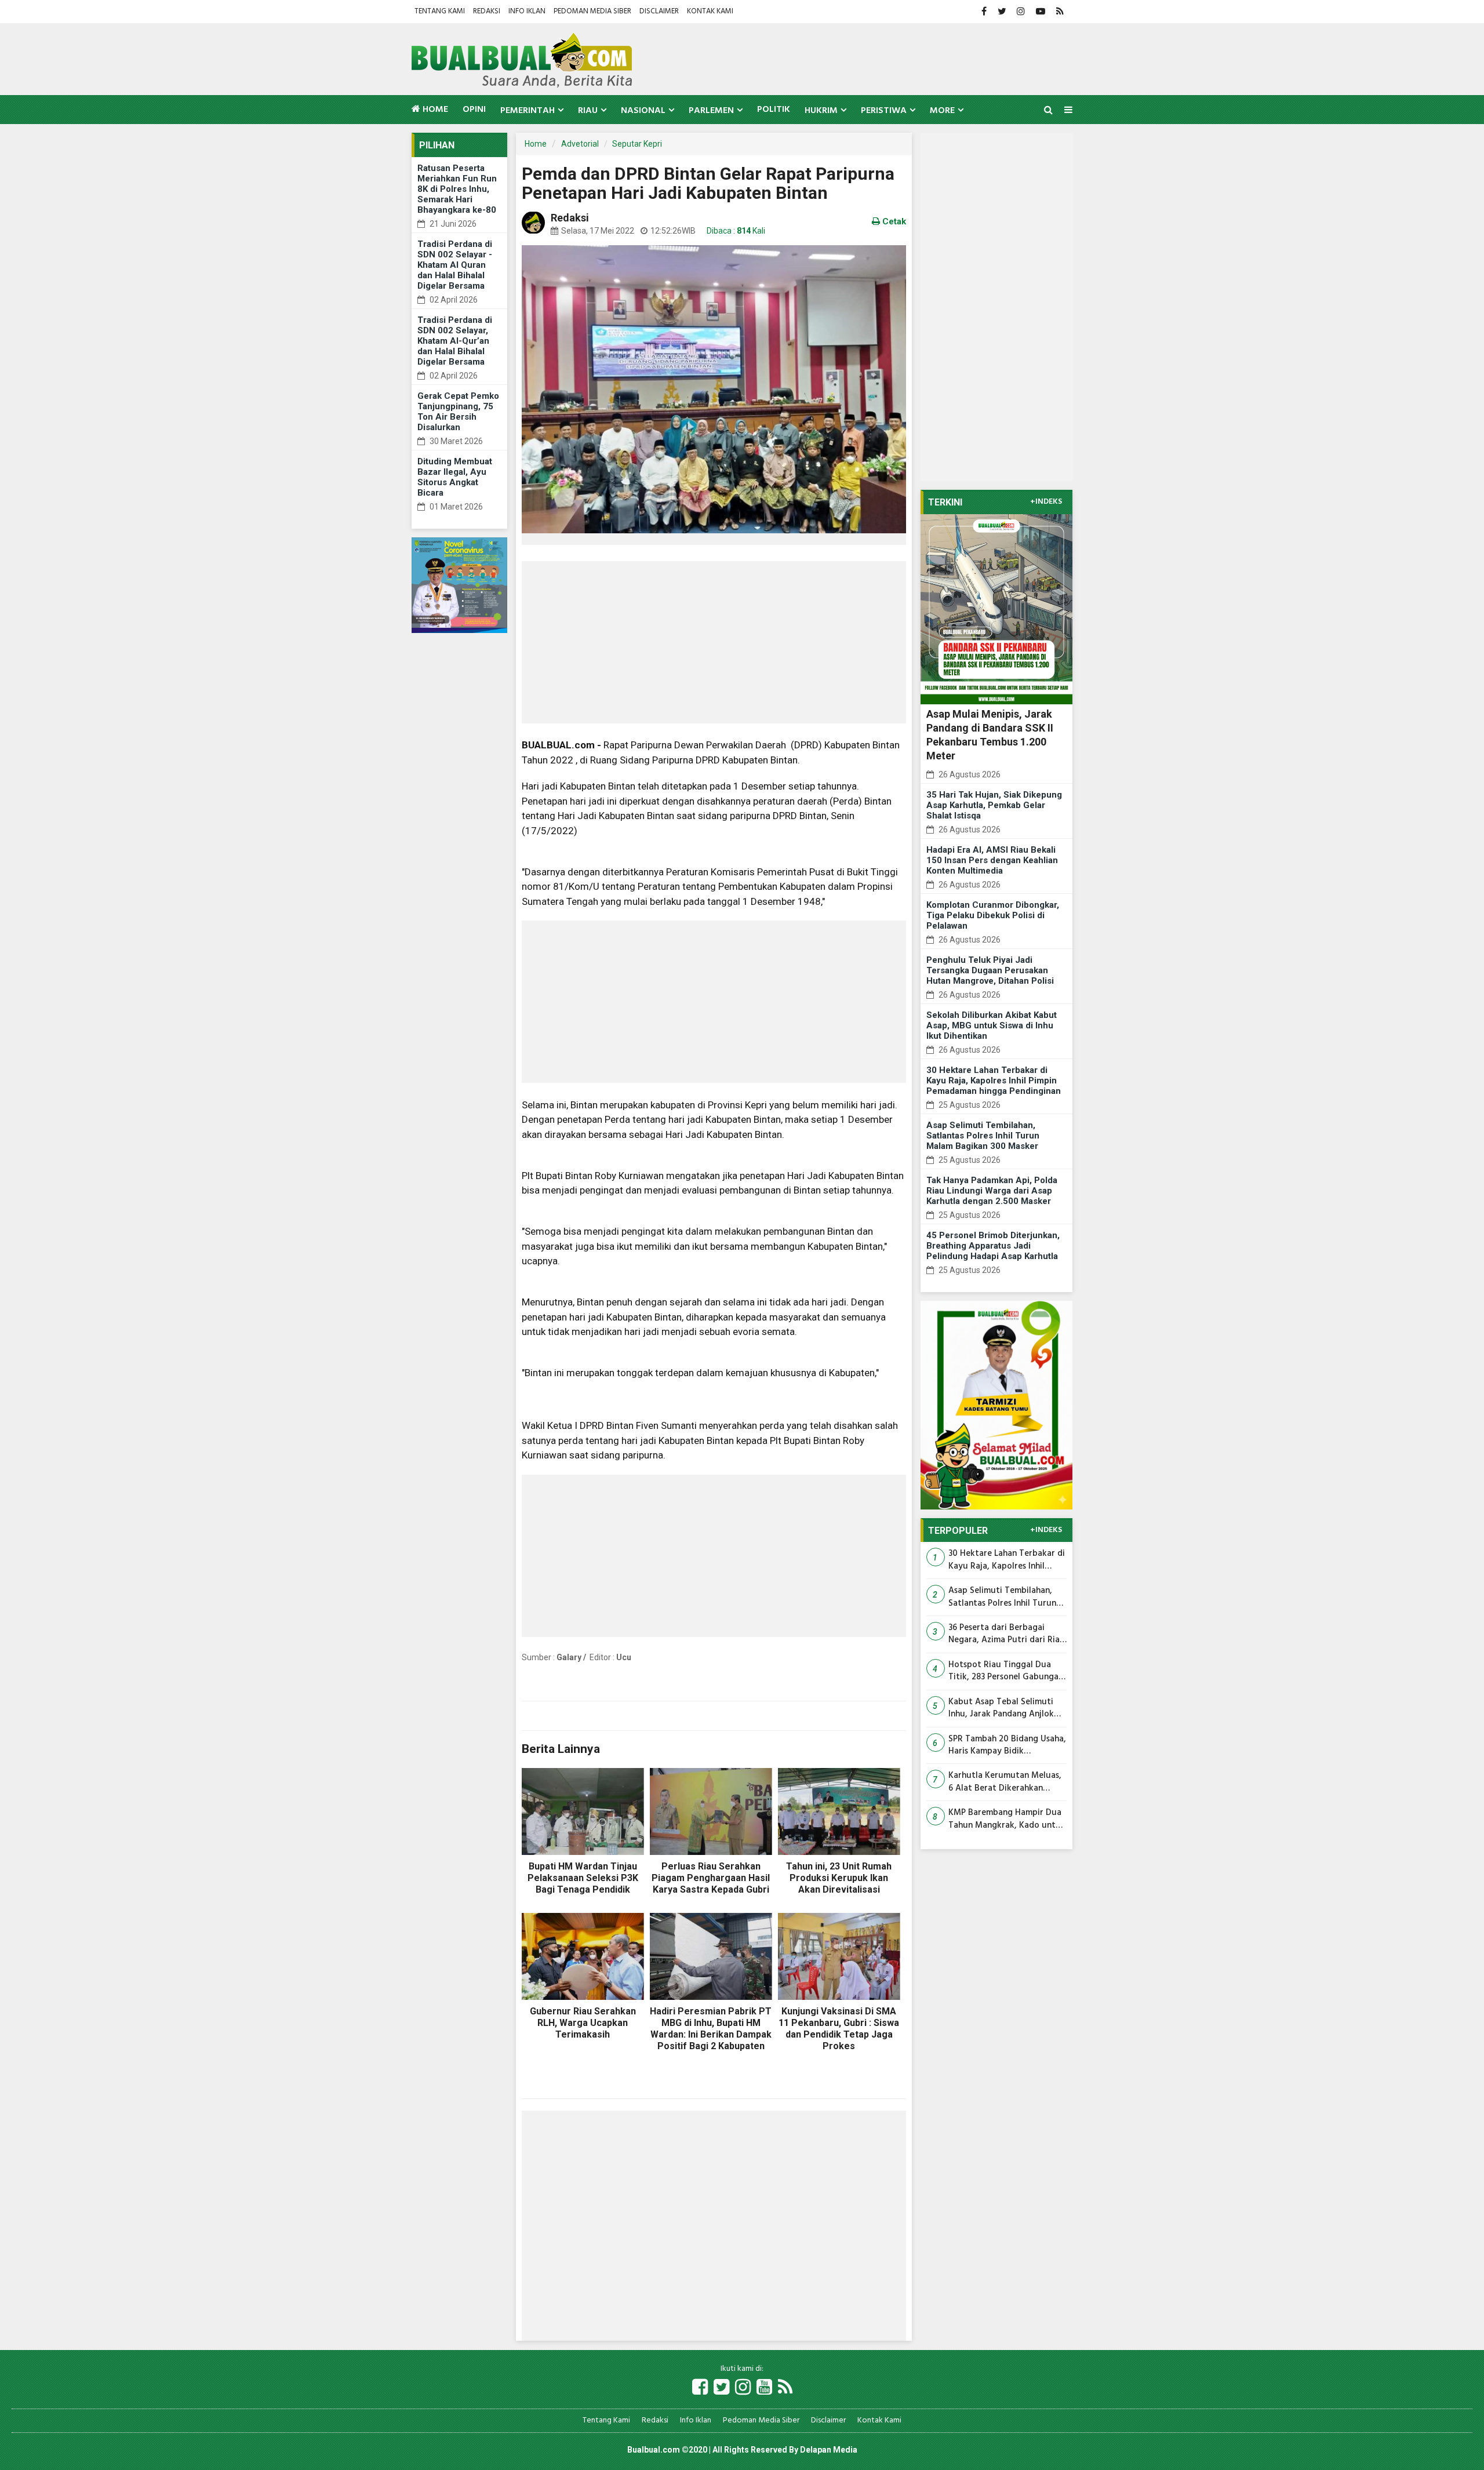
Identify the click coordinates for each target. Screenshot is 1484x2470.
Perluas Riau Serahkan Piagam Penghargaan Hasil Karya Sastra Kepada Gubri (711, 1878)
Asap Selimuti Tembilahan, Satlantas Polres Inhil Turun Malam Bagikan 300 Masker (983, 1136)
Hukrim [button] (821, 111)
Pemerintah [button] (528, 111)
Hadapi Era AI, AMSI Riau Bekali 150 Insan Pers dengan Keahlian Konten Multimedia (992, 860)
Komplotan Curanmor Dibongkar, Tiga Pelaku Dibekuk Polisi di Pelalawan (993, 915)
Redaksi (487, 11)
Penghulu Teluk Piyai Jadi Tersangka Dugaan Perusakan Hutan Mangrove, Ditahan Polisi (990, 970)
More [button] (942, 111)
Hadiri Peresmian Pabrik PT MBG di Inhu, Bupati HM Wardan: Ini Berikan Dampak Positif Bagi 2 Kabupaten (711, 2029)
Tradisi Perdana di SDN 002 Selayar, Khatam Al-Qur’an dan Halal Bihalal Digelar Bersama (455, 341)
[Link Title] (700, 2388)
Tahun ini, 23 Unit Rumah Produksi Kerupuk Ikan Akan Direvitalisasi (839, 1878)
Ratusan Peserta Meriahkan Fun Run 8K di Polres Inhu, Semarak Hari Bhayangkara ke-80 (457, 189)
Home (434, 110)
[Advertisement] (714, 642)
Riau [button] (588, 111)
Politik (774, 110)
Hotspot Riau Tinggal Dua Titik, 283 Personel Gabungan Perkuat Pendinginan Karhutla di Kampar (1007, 1671)
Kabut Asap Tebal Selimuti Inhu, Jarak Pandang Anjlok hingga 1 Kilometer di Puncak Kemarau (1005, 1709)
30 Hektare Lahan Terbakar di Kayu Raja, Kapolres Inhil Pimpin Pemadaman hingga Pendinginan (994, 1081)
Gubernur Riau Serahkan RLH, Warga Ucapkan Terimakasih (583, 2023)
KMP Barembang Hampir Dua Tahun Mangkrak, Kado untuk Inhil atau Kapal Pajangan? (1007, 1819)
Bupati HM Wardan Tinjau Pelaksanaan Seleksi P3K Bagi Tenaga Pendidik (583, 1878)
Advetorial (580, 144)
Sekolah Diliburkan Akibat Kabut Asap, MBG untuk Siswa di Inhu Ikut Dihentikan (992, 1025)
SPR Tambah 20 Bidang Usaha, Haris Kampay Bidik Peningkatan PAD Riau (1007, 1746)
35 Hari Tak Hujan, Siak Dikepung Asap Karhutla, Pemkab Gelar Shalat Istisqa (994, 805)
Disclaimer (659, 11)
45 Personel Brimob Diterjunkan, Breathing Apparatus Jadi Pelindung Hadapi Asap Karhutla (993, 1246)
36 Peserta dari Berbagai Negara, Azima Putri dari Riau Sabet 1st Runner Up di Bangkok (1007, 1634)
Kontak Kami (710, 11)
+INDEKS (1046, 502)
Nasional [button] (643, 111)
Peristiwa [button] (884, 111)
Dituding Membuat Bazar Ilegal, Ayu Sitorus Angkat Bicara (455, 477)
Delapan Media (829, 2450)
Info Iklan (527, 11)
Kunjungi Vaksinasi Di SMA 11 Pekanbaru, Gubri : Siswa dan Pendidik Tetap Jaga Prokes (839, 2029)
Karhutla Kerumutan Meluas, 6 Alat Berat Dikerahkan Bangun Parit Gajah (1005, 1782)
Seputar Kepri (637, 144)
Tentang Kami (440, 11)
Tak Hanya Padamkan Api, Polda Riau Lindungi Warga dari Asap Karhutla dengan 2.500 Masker (992, 1191)
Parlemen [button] (711, 111)
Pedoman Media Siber (592, 11)
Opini (474, 110)
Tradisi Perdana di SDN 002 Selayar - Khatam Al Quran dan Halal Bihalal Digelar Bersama (455, 265)
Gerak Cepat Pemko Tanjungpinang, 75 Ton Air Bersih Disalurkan (458, 412)
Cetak (893, 221)
